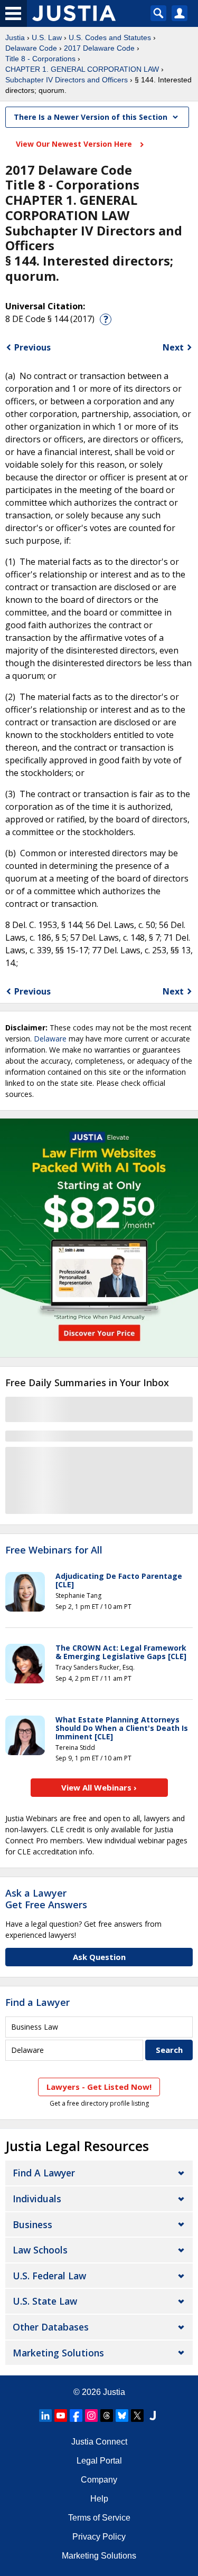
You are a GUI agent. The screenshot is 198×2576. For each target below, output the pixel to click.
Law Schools (40, 2250)
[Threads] (107, 2416)
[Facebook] (76, 2416)
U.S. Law (47, 37)
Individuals (37, 2199)
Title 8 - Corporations (40, 59)
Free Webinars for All (54, 1550)
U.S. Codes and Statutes (110, 37)
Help (99, 2499)
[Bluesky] (122, 2416)
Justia (15, 37)
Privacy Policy (99, 2537)
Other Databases (51, 2327)
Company (99, 2480)
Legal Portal (99, 2461)
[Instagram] (91, 2416)
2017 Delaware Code (99, 48)
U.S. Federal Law (49, 2276)
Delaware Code (31, 48)
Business (32, 2224)
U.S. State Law (45, 2301)
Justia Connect (99, 2442)
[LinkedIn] (45, 2416)
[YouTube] (61, 2416)
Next (173, 347)
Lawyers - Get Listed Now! (99, 2087)
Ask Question (99, 1957)
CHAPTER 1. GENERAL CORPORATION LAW (82, 69)
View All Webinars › (99, 1787)
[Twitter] (137, 2416)
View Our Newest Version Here (75, 144)
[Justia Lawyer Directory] (153, 2416)
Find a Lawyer (37, 2002)
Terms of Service (99, 2518)
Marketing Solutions (58, 2353)
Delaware (50, 1039)
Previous (32, 347)
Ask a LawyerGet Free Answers (46, 1899)
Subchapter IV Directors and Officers (67, 80)
